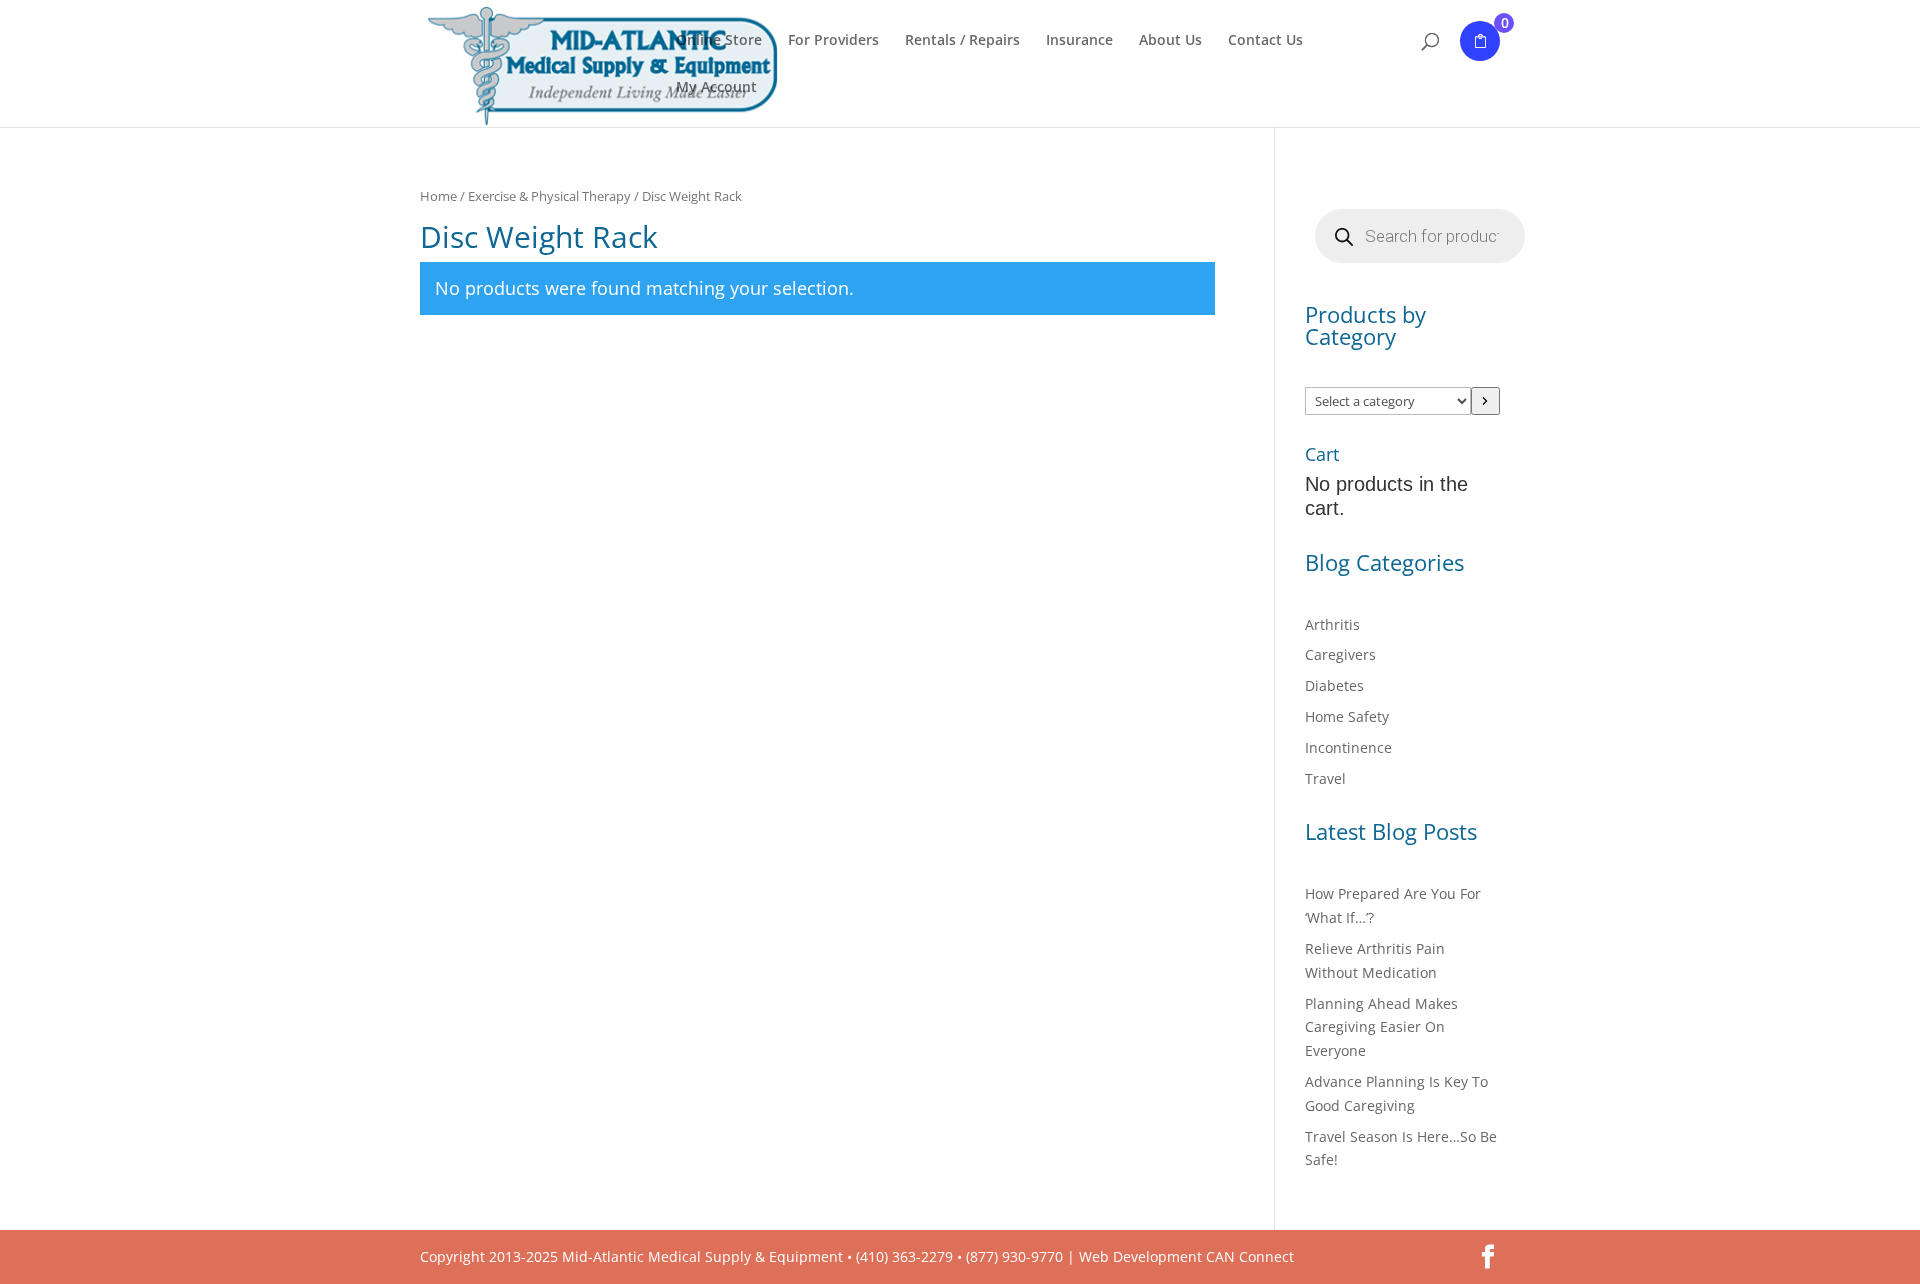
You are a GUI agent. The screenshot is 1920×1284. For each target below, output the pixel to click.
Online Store (719, 41)
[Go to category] (1485, 401)
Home (438, 196)
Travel (1325, 778)
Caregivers (1340, 654)
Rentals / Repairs (962, 41)
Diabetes (1334, 685)
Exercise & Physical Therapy (549, 196)
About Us (1170, 41)
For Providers (833, 41)
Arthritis (1332, 624)
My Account (716, 88)
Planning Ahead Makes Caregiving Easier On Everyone (1381, 1027)
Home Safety (1347, 716)
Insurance (1079, 41)
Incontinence (1348, 747)
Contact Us (1265, 41)
